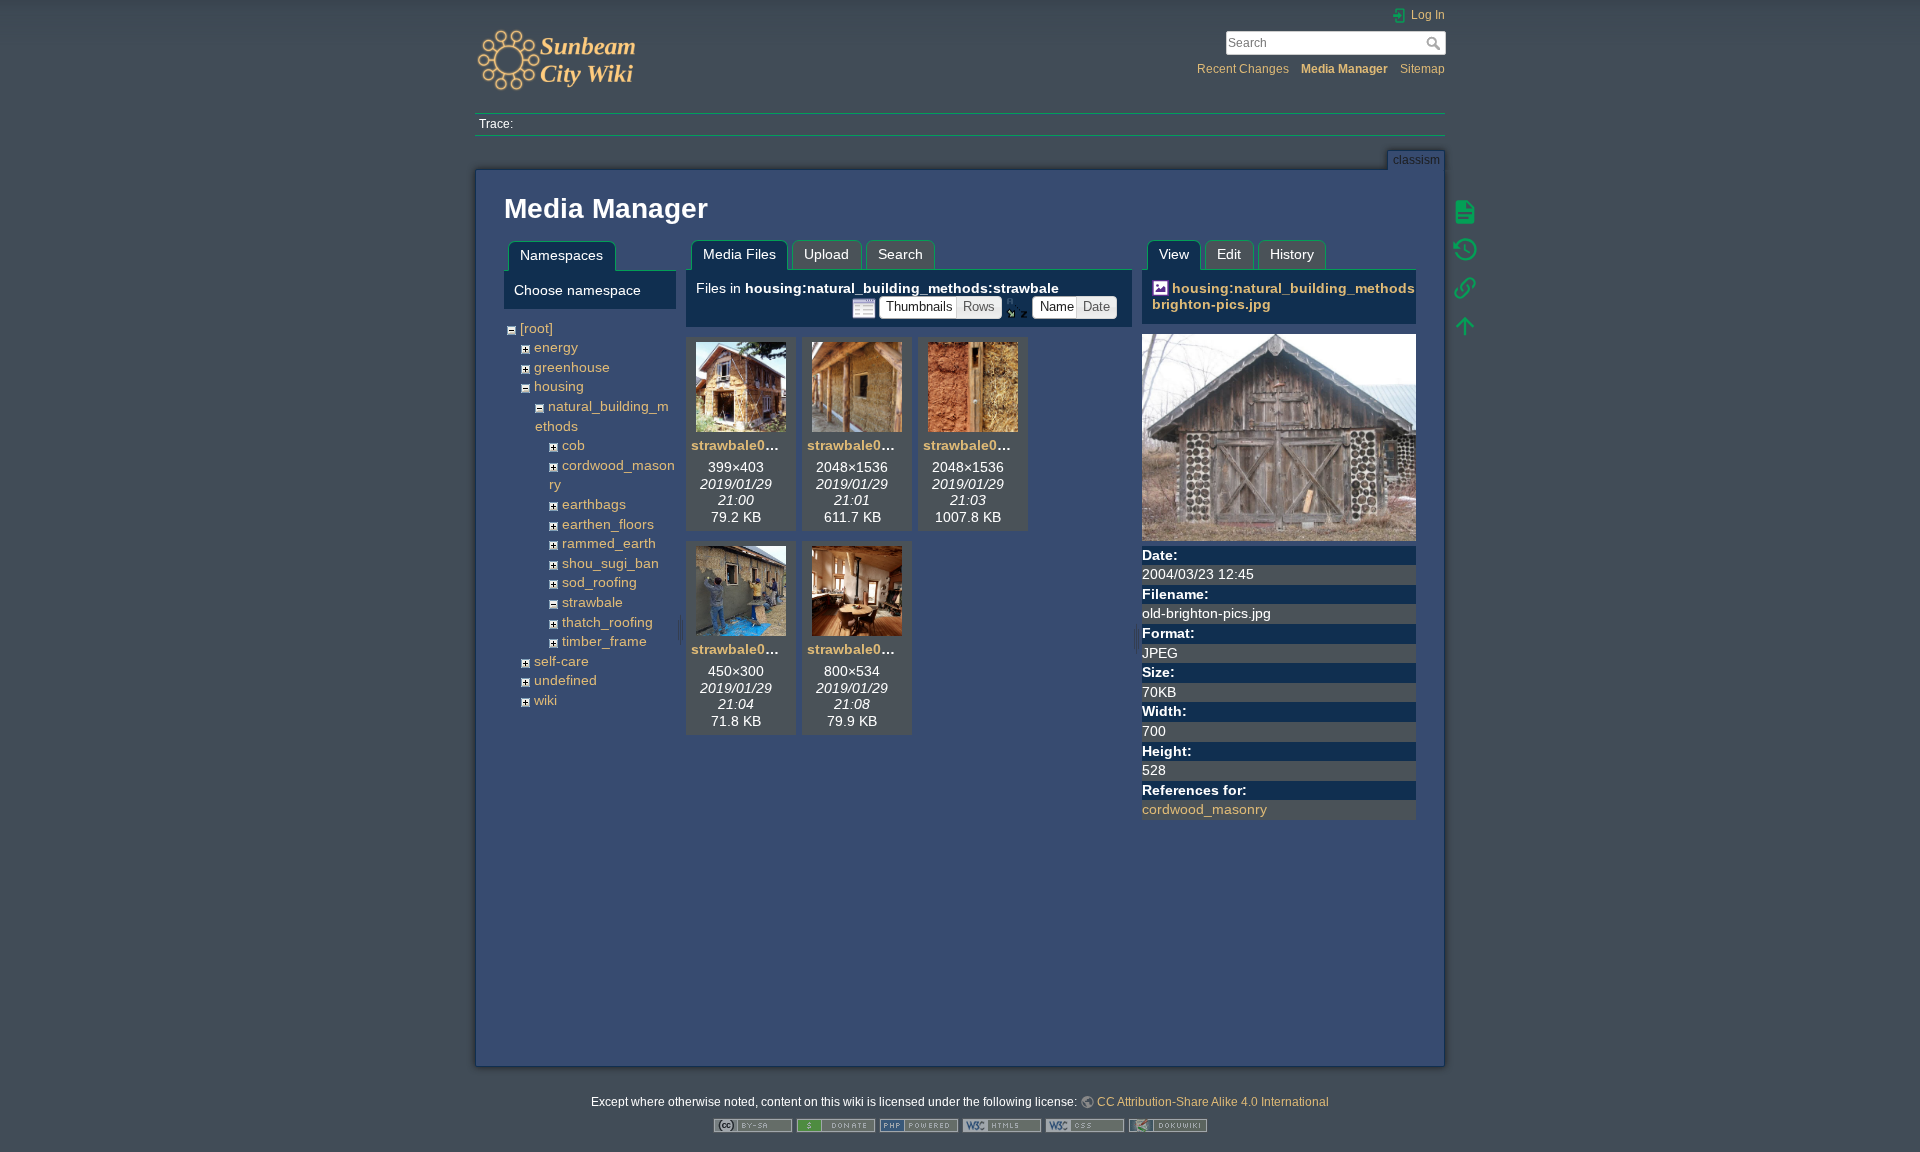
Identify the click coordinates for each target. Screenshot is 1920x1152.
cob (573, 445)
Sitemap (1422, 69)
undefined (565, 680)
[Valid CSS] (1085, 1125)
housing (559, 386)
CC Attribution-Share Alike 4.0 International (1213, 1102)
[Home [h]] (712, 33)
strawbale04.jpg (745, 649)
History (1292, 254)
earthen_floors (608, 524)
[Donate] (836, 1125)
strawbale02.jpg (861, 445)
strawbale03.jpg (977, 445)
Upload (826, 254)
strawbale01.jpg (745, 445)
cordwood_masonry (1204, 809)
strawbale (592, 602)
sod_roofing (599, 582)
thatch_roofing (607, 622)
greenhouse (572, 367)
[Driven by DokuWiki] (1168, 1125)
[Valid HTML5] (1002, 1125)
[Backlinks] (1465, 288)
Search (1435, 43)
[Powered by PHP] (919, 1125)
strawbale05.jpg (861, 649)
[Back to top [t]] (1465, 326)
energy (556, 347)
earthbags (594, 504)
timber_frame (604, 641)
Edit (1229, 254)
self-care (561, 661)
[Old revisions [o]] (1465, 250)
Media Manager (1344, 69)
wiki (545, 700)
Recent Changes (1243, 69)
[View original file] (1279, 436)
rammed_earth (609, 543)
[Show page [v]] (1465, 212)
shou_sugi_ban (610, 563)
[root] (536, 328)
